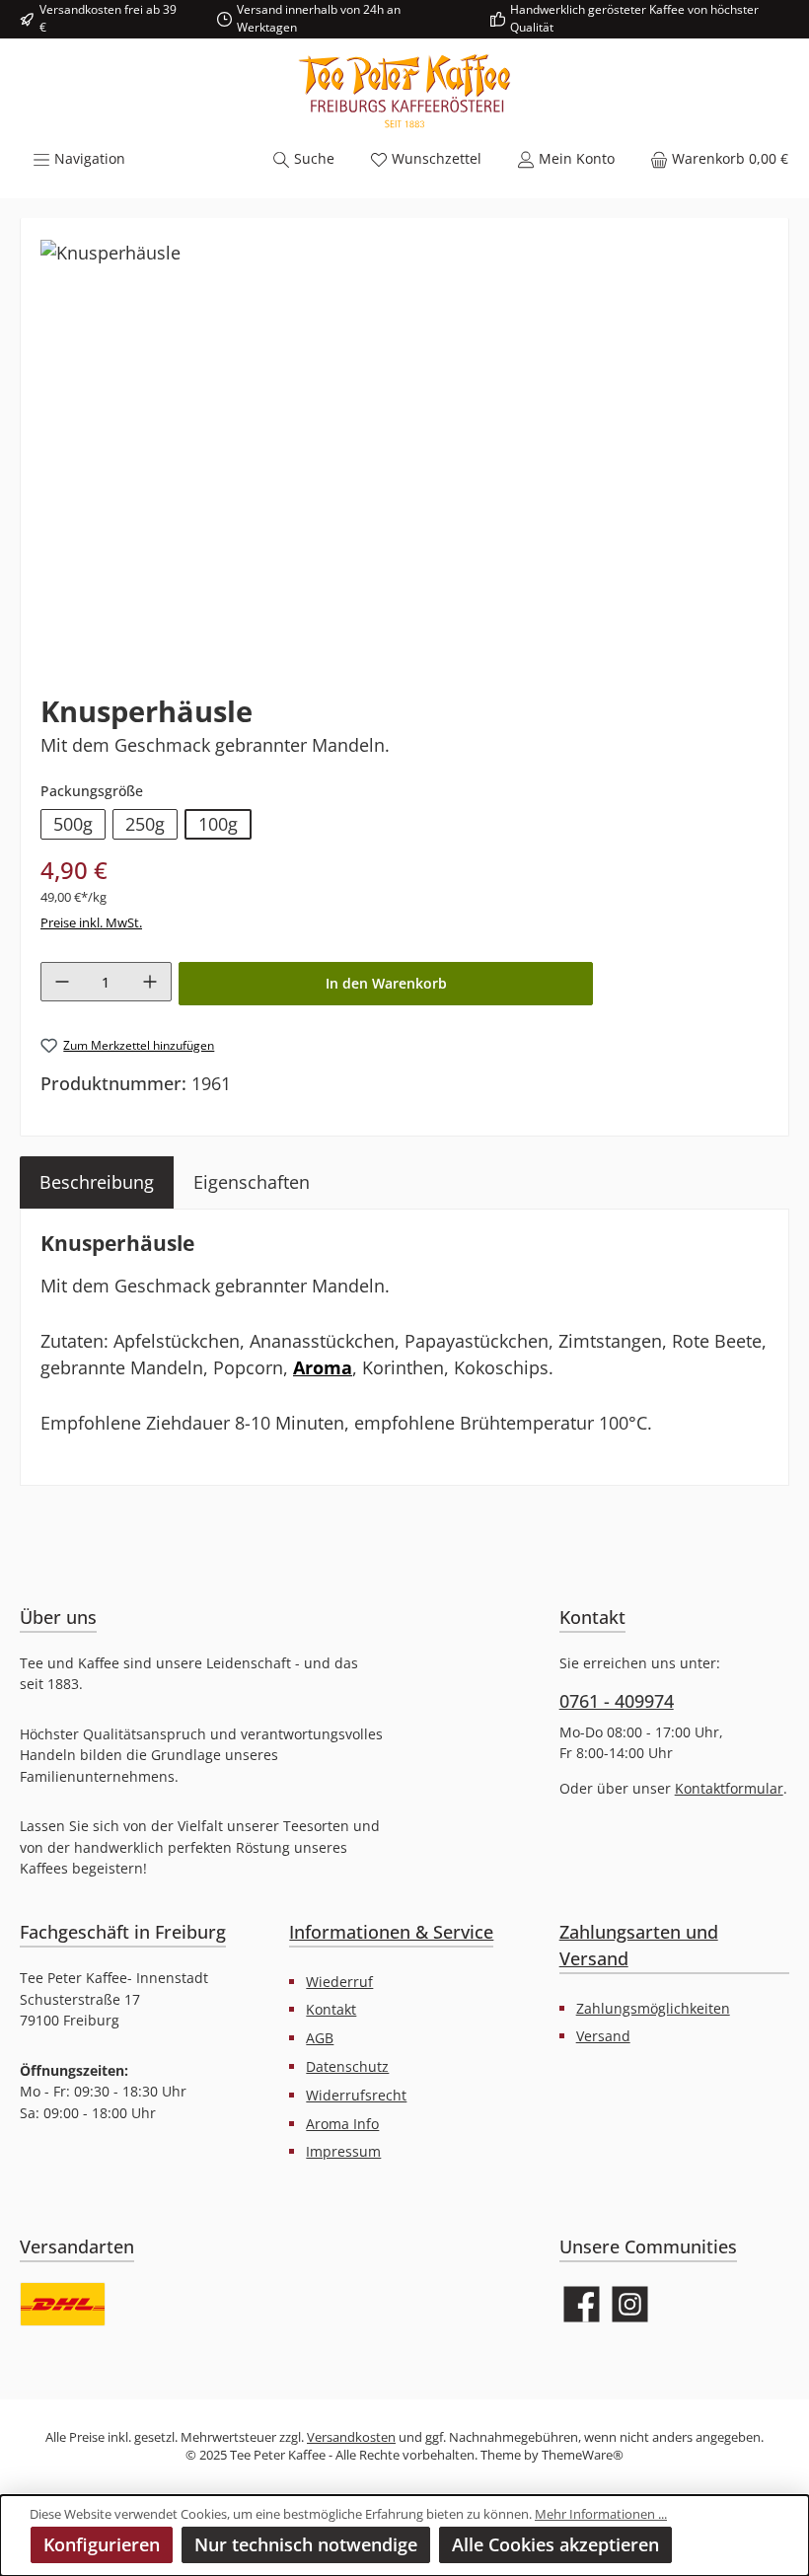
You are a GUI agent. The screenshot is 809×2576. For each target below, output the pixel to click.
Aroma (323, 1367)
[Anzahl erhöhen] (150, 982)
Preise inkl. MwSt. (91, 923)
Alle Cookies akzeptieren (555, 2544)
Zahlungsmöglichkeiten (653, 2008)
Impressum (343, 2151)
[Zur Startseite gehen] (404, 91)
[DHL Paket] (63, 2304)
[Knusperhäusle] (110, 253)
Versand (603, 2036)
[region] (404, 450)
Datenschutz (347, 2066)
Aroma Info (342, 2124)
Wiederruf (339, 1982)
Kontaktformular (729, 1788)
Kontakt (331, 2009)
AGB (320, 2038)
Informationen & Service (391, 1932)
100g (218, 824)
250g (145, 824)
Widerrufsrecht (356, 2095)
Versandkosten (351, 2437)
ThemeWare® (583, 2455)
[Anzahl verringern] (62, 982)
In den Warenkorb (386, 983)
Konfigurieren (102, 2544)
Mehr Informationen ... (601, 2514)
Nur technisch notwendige (306, 2544)
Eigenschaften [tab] (252, 1182)
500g (73, 824)
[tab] (97, 1182)
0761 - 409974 (617, 1701)
